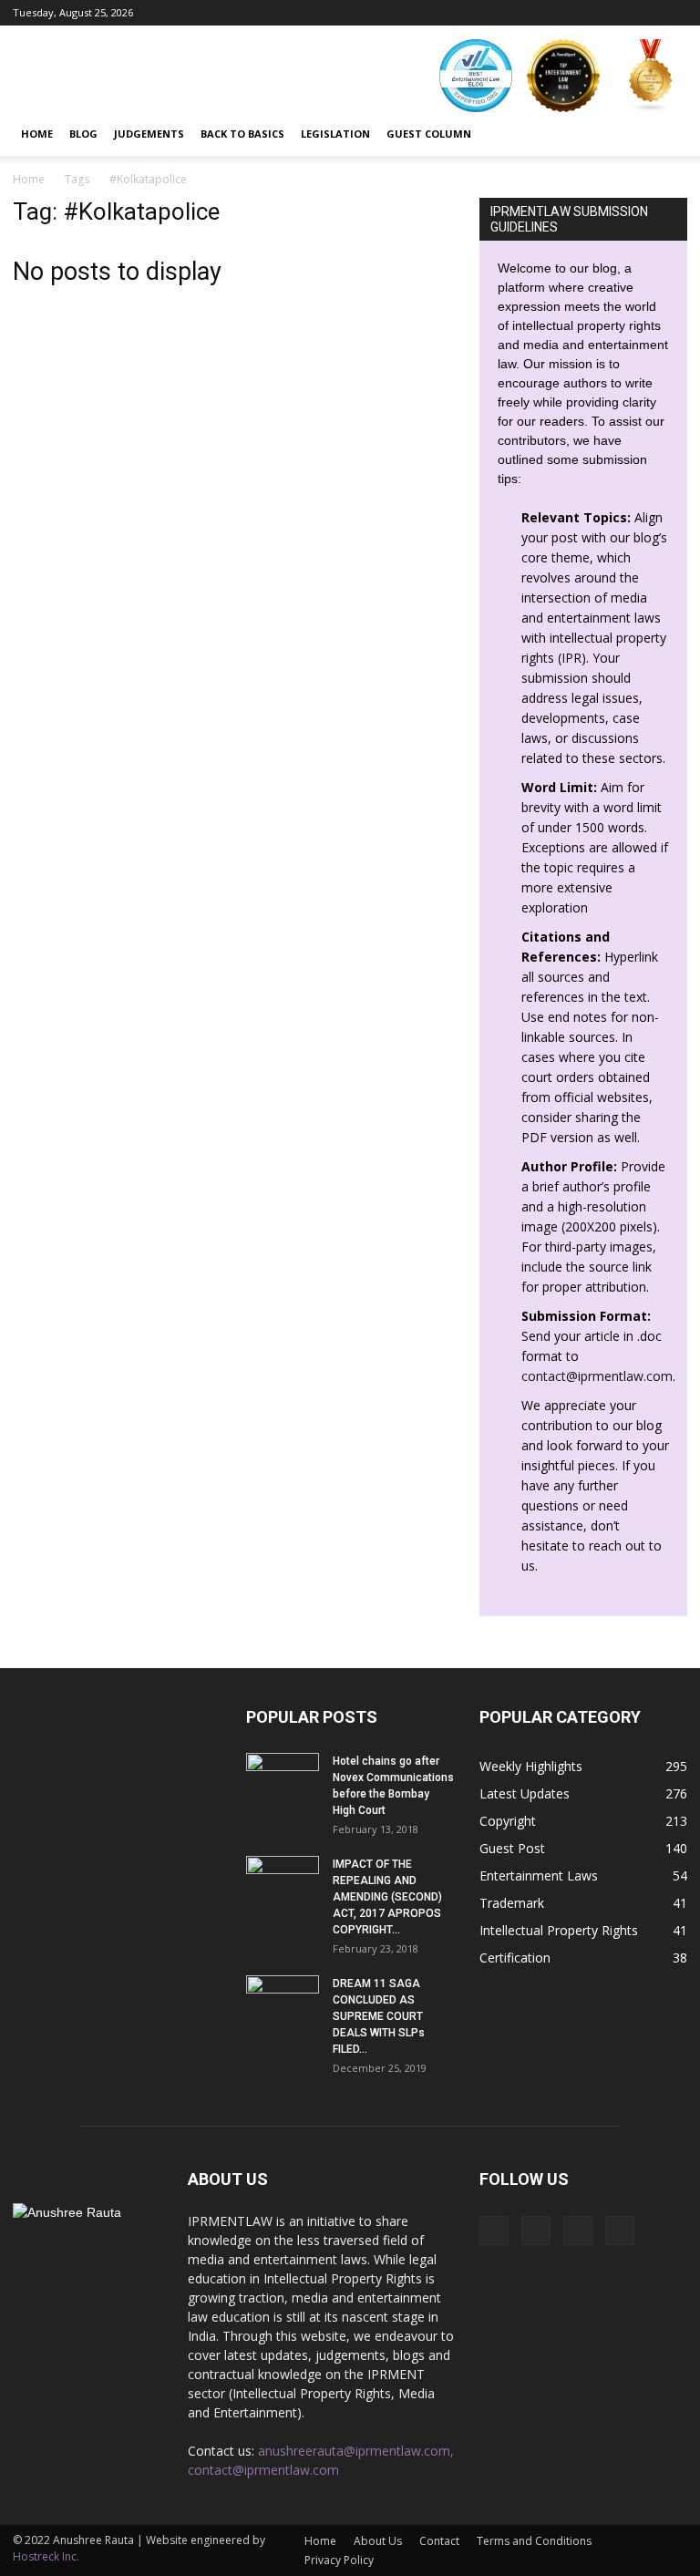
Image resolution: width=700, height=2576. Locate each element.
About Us (378, 2541)
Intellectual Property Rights (559, 1930)
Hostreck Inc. (46, 2556)
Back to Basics (242, 134)
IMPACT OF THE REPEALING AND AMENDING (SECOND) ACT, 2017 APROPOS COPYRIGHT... (387, 1897)
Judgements (149, 134)
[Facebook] (583, 13)
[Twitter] (674, 13)
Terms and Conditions (534, 2541)
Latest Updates (525, 1793)
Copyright (508, 1821)
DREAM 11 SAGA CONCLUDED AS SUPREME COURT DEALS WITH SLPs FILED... (379, 2016)
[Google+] (613, 13)
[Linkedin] (643, 13)
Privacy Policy (339, 2560)
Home (37, 134)
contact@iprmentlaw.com (597, 1376)
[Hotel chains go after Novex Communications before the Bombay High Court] (283, 1778)
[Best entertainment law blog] (476, 76)
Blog (83, 134)
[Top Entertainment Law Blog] (563, 76)
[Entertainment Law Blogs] (651, 76)
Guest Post (512, 1848)
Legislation (335, 134)
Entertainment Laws (539, 1875)
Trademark (512, 1903)
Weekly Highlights (531, 1766)
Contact (439, 2541)
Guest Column (429, 134)
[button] (665, 134)
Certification (515, 1958)
